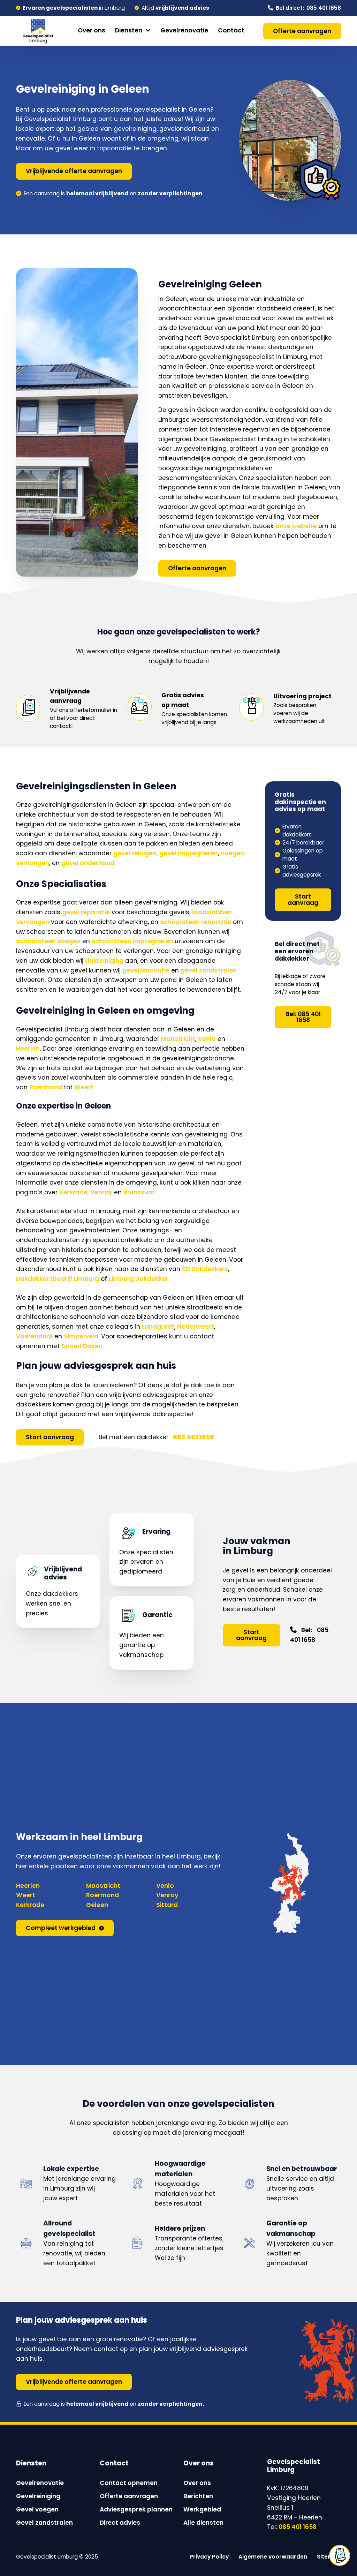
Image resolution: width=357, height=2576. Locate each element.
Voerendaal (34, 1336)
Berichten (198, 2496)
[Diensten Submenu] (148, 31)
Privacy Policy (209, 2557)
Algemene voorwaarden (273, 2557)
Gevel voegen (37, 2509)
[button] (340, 2557)
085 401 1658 (298, 2527)
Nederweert (196, 1327)
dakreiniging (104, 961)
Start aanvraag (50, 1437)
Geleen (97, 1905)
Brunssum (139, 1192)
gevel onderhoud (88, 863)
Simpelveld (81, 1336)
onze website (296, 526)
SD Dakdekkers (205, 1269)
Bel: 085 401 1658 (303, 1017)
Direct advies (120, 2523)
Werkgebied (202, 2509)
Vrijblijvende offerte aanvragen (74, 171)
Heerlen (28, 1049)
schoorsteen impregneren (132, 941)
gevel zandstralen (209, 970)
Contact (231, 30)
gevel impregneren (189, 853)
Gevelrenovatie (184, 30)
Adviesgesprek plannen (136, 2509)
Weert (84, 1087)
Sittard (167, 1905)
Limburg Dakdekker (139, 1279)
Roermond (46, 1087)
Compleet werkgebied (61, 1928)
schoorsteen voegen (48, 941)
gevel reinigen (135, 853)
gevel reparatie (86, 912)
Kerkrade (73, 1192)
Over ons (92, 30)
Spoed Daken (82, 1346)
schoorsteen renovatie (196, 922)
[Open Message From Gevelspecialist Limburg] (340, 2555)
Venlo (207, 1039)
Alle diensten (203, 2523)
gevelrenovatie (146, 970)
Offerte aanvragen (302, 31)
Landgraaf (158, 1327)
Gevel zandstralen (44, 2523)
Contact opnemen (129, 2483)
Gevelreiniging (38, 2496)
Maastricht (178, 1039)
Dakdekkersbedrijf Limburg (58, 1279)
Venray (101, 1192)
